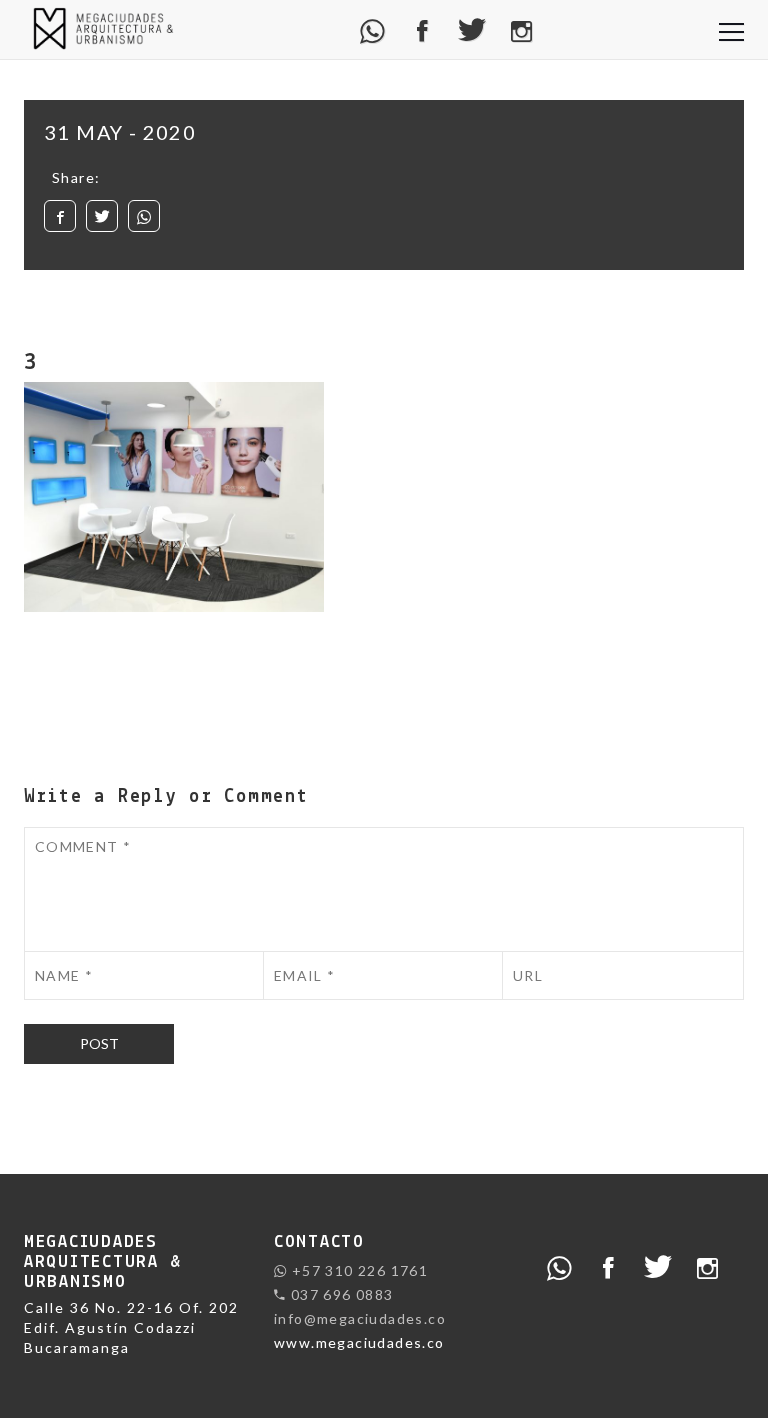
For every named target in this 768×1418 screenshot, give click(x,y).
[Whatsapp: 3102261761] (373, 29)
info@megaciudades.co (360, 1318)
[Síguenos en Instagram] (521, 29)
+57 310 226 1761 (357, 1270)
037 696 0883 (339, 1294)
